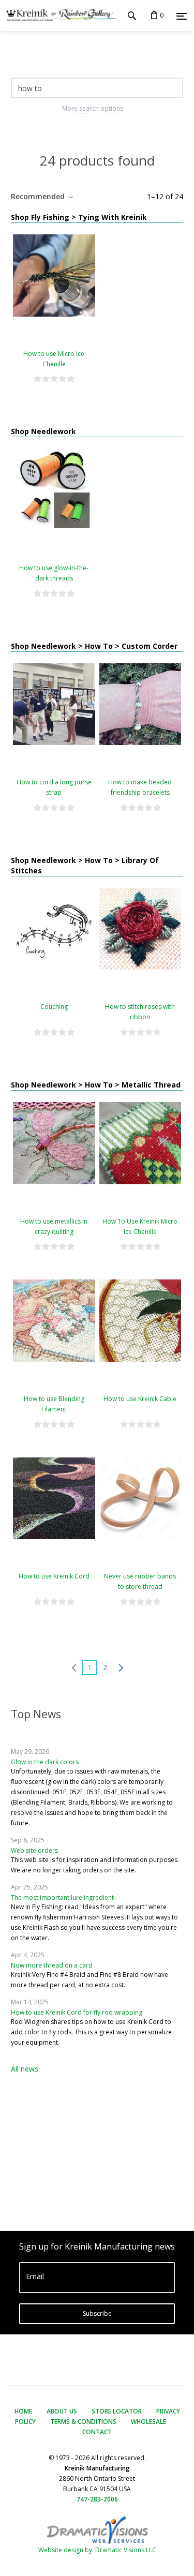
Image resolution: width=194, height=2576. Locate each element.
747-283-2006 (97, 2499)
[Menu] (182, 16)
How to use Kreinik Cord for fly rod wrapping (77, 2012)
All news (25, 2069)
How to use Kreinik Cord (54, 1576)
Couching (54, 1007)
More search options (93, 108)
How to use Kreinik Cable (140, 1399)
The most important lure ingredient (62, 1897)
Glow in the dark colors (45, 1762)
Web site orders (34, 1850)
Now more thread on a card (52, 1965)
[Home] (60, 16)
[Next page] (121, 1667)
